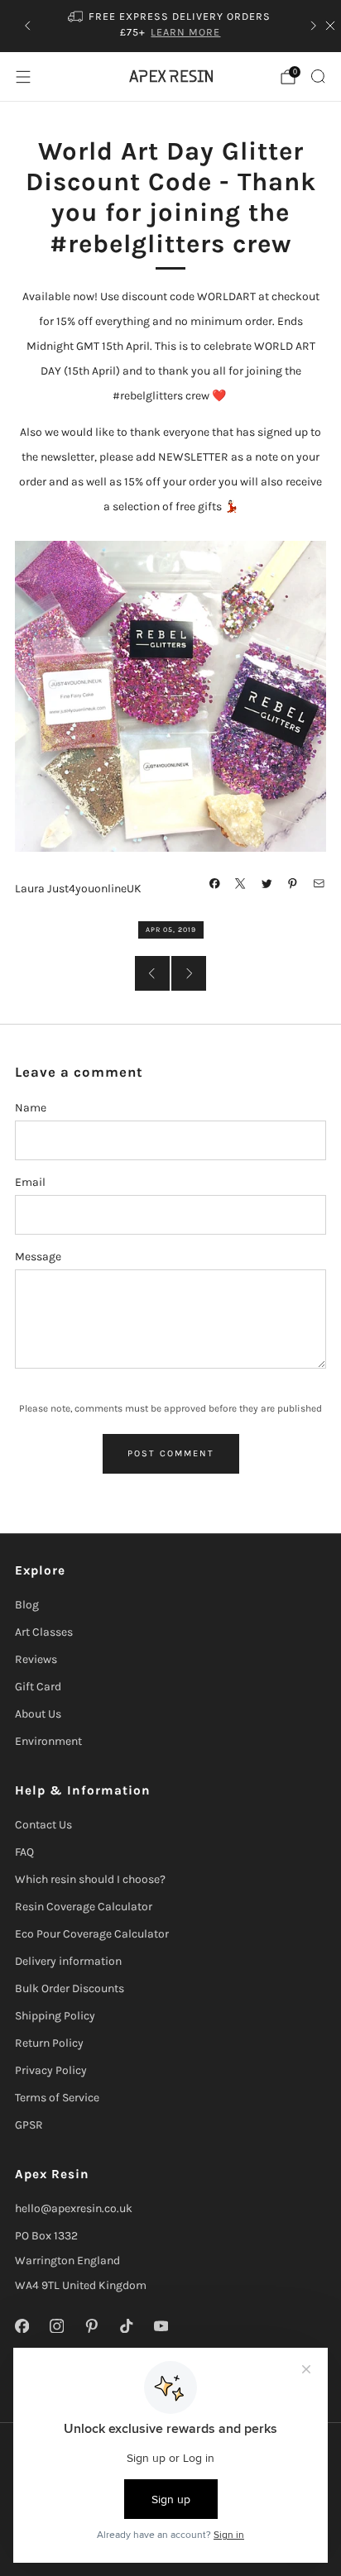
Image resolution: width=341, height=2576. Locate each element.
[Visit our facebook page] (22, 2325)
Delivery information (68, 1961)
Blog (27, 1605)
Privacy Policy (51, 2070)
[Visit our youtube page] (161, 2325)
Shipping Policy (55, 2016)
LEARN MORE (185, 32)
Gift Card (38, 1687)
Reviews (36, 1659)
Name (31, 1108)
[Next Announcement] (314, 26)
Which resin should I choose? (90, 1879)
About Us (38, 1714)
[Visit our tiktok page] (126, 2325)
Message (38, 1257)
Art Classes (44, 1632)
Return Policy (49, 2043)
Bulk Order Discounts (70, 1988)
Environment (48, 1741)
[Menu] (23, 77)
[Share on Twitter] (267, 884)
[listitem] (171, 26)
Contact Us (43, 1825)
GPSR (29, 2125)
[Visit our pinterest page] (91, 2325)
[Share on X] (241, 884)
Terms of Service (57, 2098)
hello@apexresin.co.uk (74, 2208)
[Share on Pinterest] (293, 884)
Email (30, 1182)
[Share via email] (319, 884)
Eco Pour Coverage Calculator (92, 1934)
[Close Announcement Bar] (330, 26)
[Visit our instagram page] (56, 2325)
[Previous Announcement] (27, 26)
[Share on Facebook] (215, 884)
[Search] (318, 76)
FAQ (24, 1852)
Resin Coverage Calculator (84, 1907)
